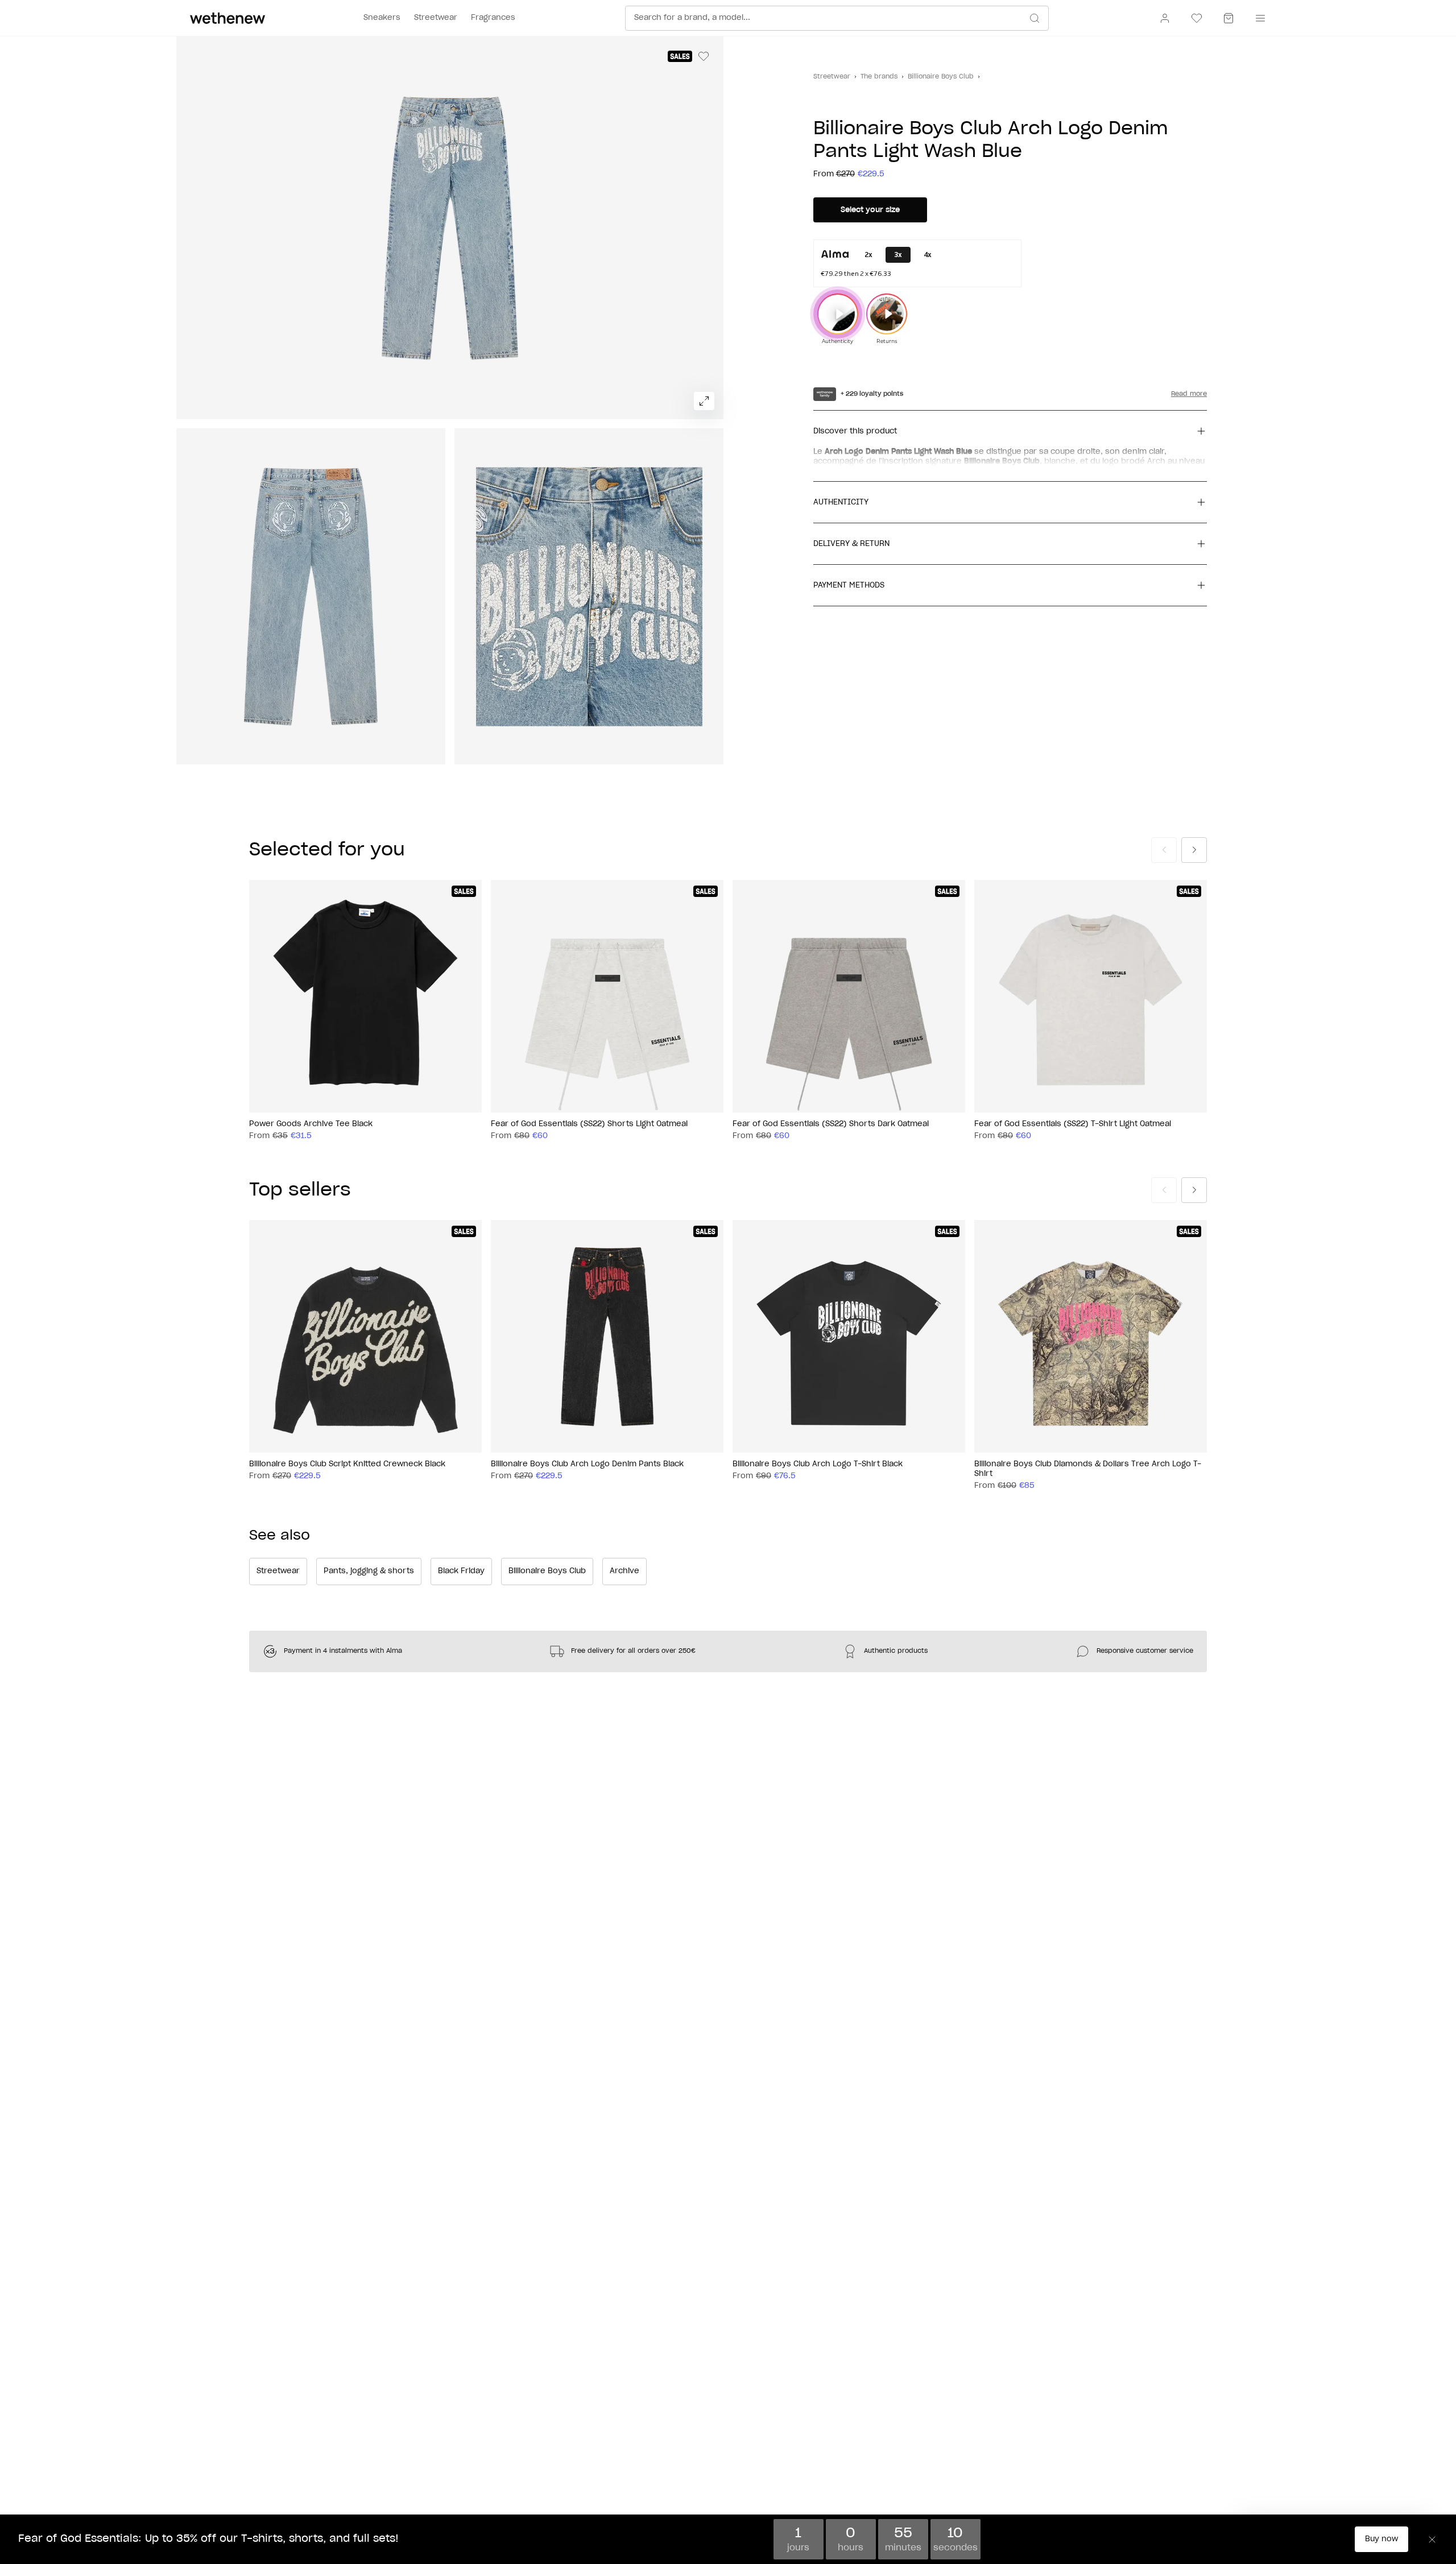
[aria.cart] (1228, 18)
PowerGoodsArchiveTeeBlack (311, 1124)
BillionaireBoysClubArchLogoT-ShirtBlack (818, 1464)
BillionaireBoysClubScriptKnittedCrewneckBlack (347, 1464)
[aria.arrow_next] (1194, 850)
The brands (879, 76)
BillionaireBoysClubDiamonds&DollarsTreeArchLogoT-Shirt (1088, 1469)
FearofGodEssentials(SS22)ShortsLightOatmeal (589, 1124)
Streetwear (832, 76)
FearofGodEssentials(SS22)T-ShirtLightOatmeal (1073, 1124)
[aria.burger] (1258, 18)
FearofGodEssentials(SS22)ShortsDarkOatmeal (831, 1124)
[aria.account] (1165, 18)
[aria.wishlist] (1197, 18)
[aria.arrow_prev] (1164, 850)
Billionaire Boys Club (941, 76)
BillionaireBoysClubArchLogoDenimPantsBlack (587, 1464)
